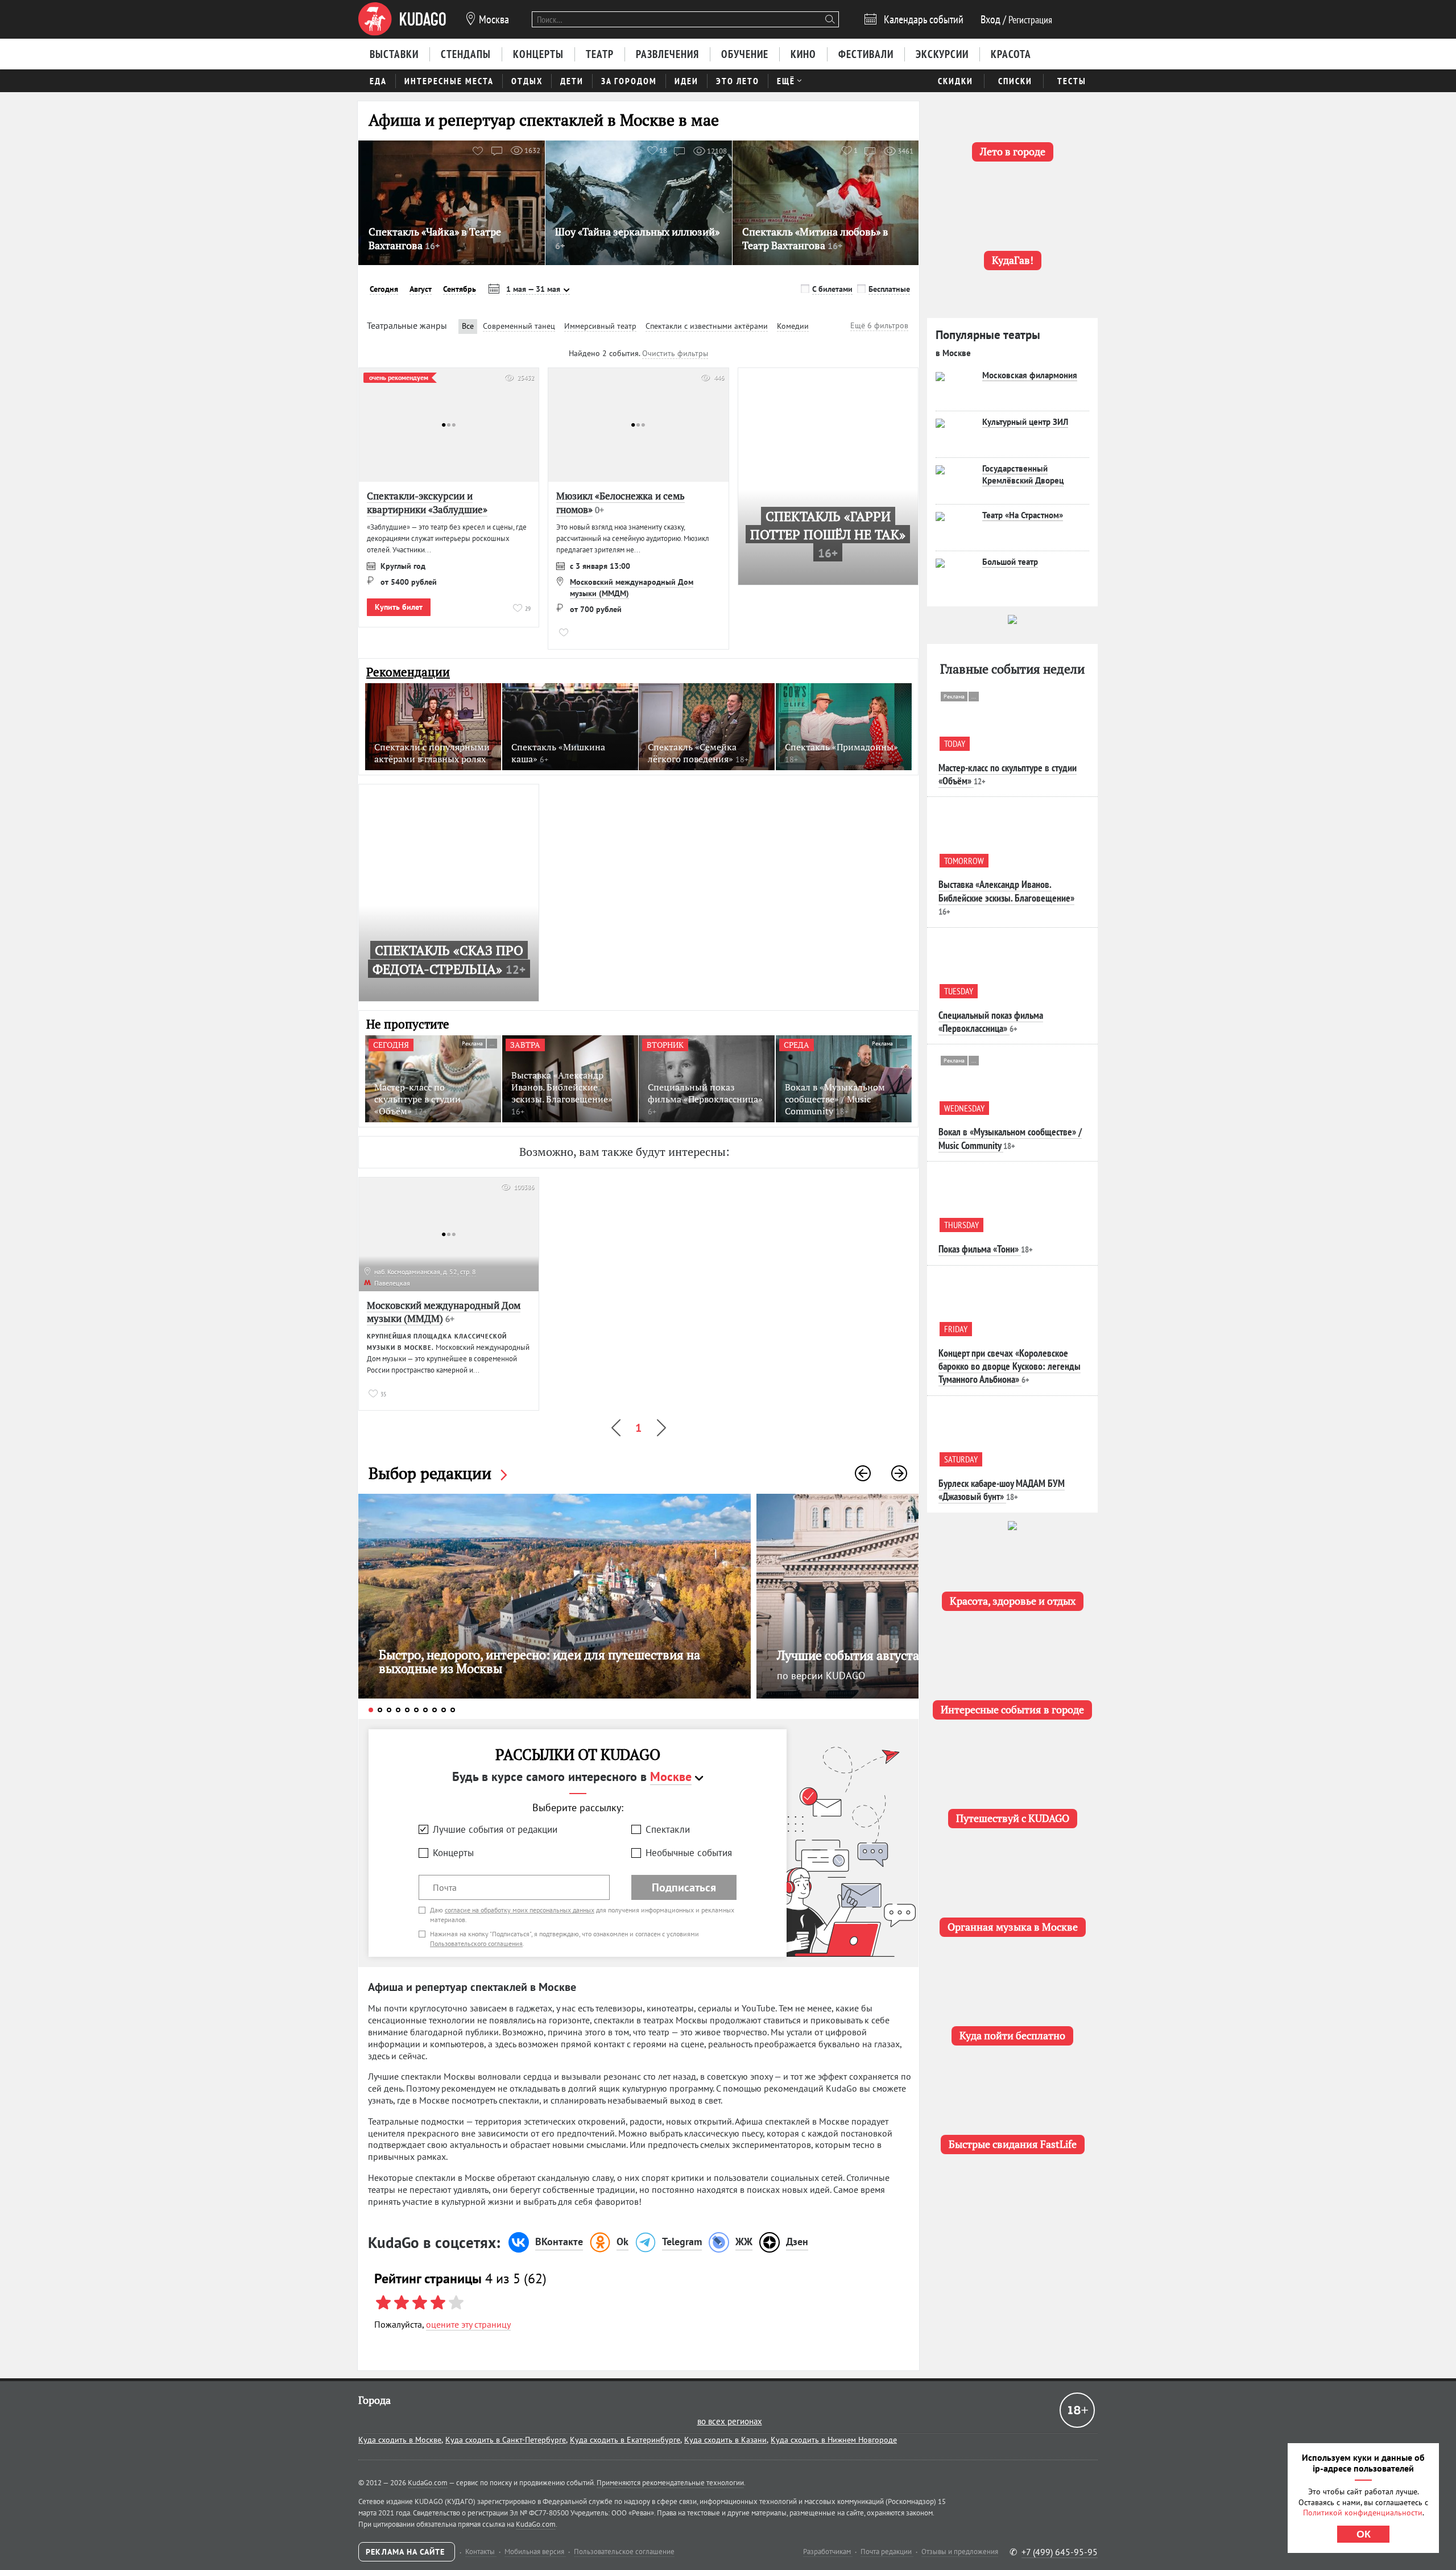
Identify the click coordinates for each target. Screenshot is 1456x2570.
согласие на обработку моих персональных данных (520, 1910)
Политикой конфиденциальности (1363, 2513)
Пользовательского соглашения (476, 1943)
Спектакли (668, 1829)
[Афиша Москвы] (402, 19)
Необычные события (689, 1853)
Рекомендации (408, 672)
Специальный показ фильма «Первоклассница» (991, 1022)
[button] (863, 1473)
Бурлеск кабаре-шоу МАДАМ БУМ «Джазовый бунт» (1002, 1490)
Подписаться (684, 1887)
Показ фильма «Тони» (979, 1249)
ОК (1364, 2534)
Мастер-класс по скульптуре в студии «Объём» (1008, 774)
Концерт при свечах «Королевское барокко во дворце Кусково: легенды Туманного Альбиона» (1010, 1366)
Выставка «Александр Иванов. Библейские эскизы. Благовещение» (1006, 891)
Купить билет (399, 607)
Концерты (453, 1853)
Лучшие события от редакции (495, 1829)
